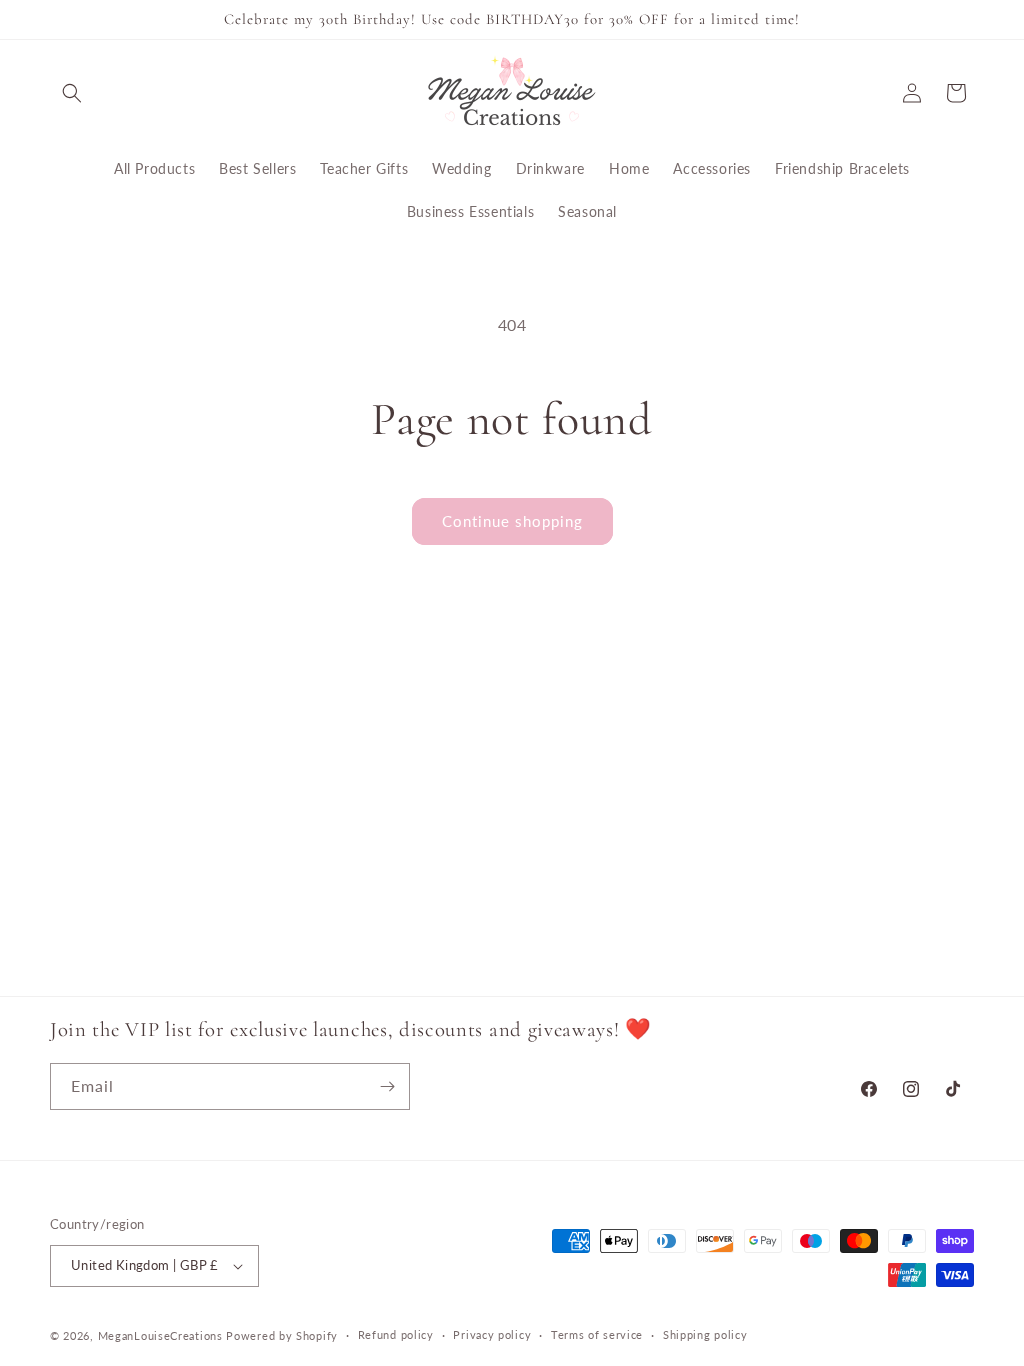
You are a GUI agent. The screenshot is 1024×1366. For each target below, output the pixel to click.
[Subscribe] (387, 1086)
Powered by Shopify (282, 1335)
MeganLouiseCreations (160, 1335)
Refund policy (396, 1334)
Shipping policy (705, 1334)
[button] (72, 93)
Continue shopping (512, 521)
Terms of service (597, 1334)
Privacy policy (492, 1334)
